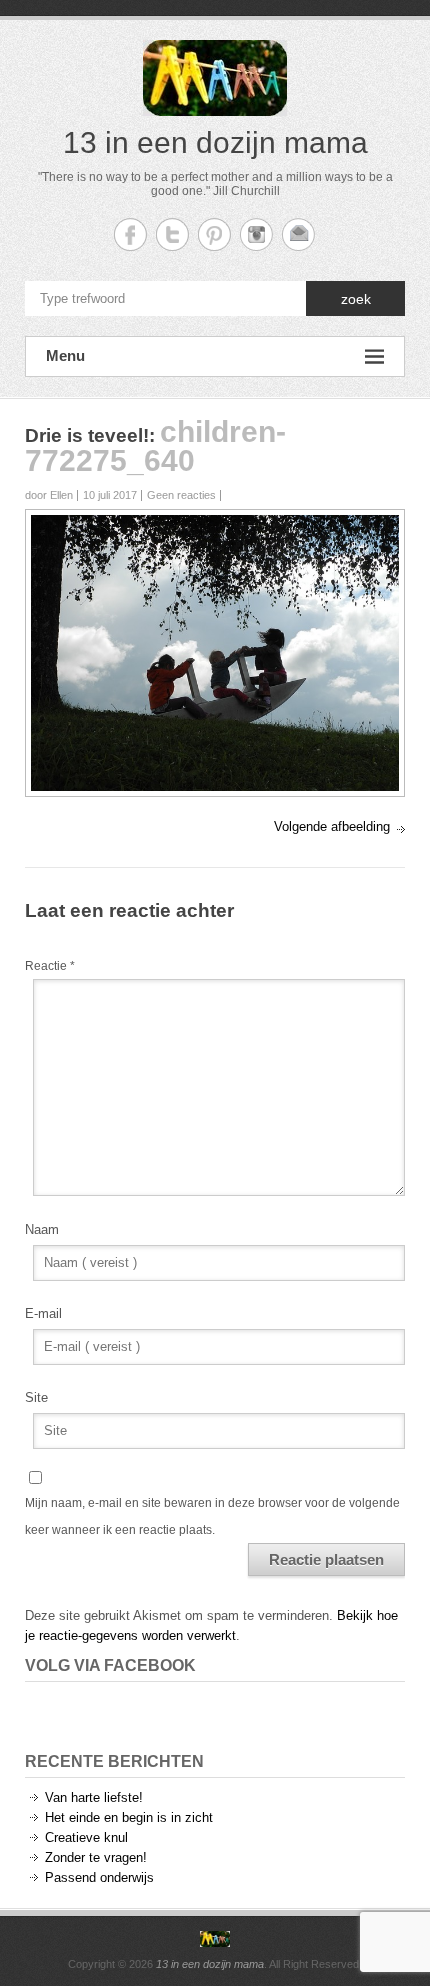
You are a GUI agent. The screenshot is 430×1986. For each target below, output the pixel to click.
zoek (356, 299)
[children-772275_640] (215, 524)
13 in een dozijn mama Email (298, 234)
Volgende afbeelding (332, 826)
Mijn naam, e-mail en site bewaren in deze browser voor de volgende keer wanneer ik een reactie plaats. (212, 1516)
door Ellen (49, 495)
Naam (42, 1229)
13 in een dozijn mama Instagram (256, 234)
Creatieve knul (86, 1837)
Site (36, 1397)
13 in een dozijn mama (215, 142)
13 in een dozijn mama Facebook (130, 234)
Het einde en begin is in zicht (129, 1817)
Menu (65, 355)
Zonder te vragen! (96, 1857)
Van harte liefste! (94, 1797)
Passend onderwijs (99, 1877)
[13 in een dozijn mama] (215, 1939)
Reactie (50, 966)
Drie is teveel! (87, 435)
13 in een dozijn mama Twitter (172, 234)
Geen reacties (181, 495)
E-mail (43, 1313)
